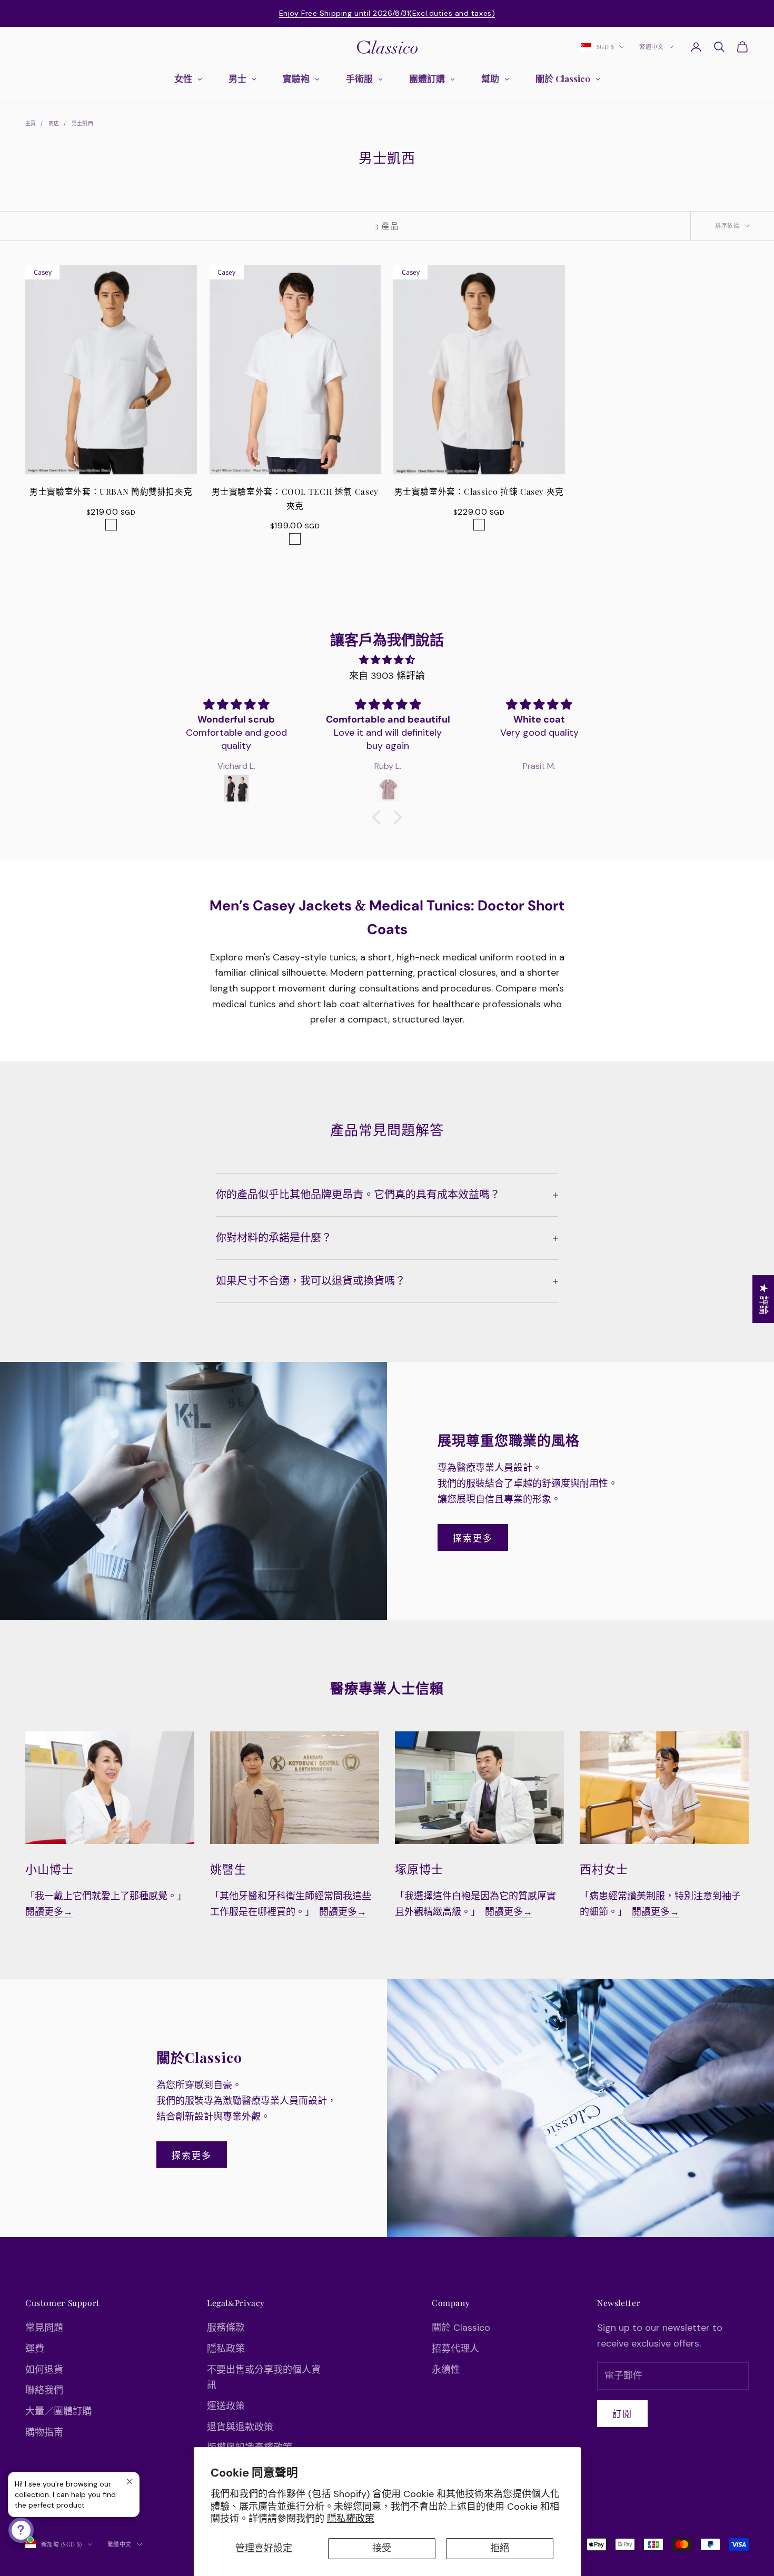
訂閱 (622, 2413)
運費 (35, 2349)
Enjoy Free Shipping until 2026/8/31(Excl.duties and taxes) (387, 13)
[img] (387, 660)
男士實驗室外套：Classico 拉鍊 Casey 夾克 (479, 491)
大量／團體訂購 (58, 2411)
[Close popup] (130, 2482)
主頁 (31, 123)
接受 (382, 2548)
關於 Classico (461, 2328)
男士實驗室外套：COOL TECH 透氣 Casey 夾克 (295, 498)
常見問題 (44, 2328)
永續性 (446, 2370)
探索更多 (473, 1538)
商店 (54, 123)
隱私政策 (226, 2349)
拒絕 (500, 2548)
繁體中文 (651, 47)
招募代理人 (455, 2349)
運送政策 (226, 2406)
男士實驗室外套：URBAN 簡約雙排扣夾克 (111, 491)
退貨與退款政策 (240, 2427)
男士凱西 (83, 123)
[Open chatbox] (21, 2530)
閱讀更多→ (49, 1912)
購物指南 (44, 2432)
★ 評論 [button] (763, 1299)
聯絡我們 (44, 2390)
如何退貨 (44, 2370)
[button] (379, 817)
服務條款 (226, 2328)
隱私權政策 (351, 2519)
